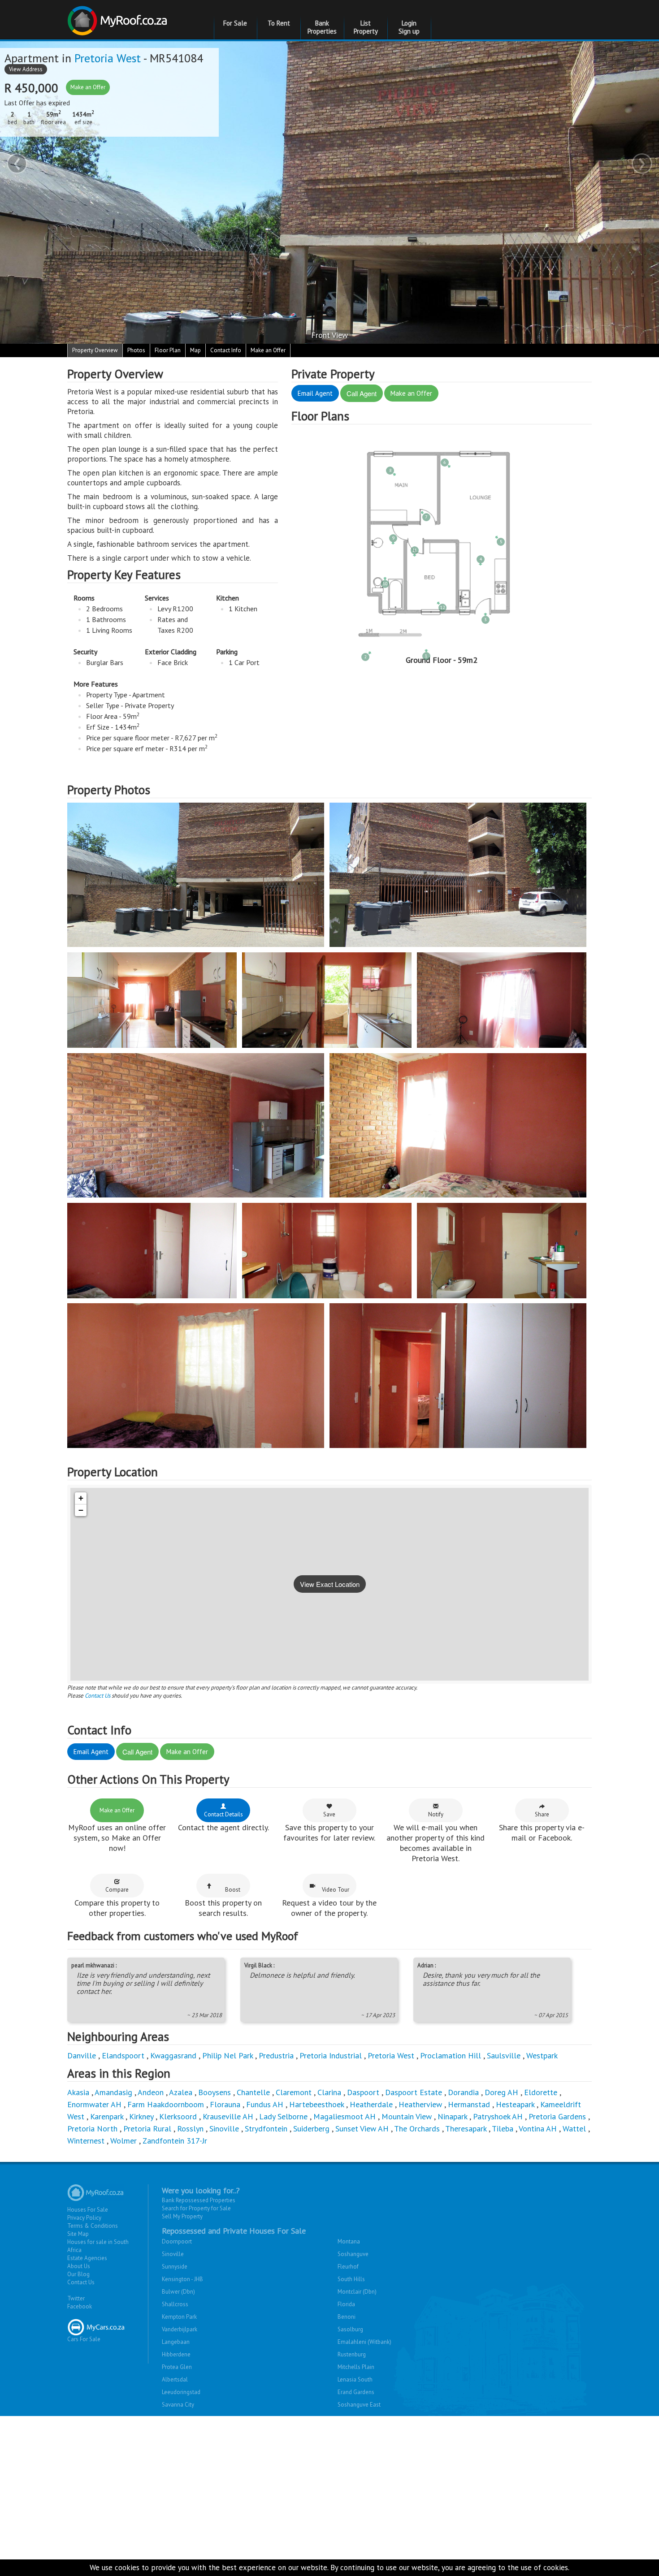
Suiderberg (311, 2129)
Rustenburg (352, 2354)
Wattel (574, 2129)
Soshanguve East (359, 2405)
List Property (366, 27)
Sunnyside (175, 2267)
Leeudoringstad (181, 2392)
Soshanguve (353, 2254)
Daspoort (363, 2092)
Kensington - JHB (182, 2279)
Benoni (347, 2317)
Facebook (80, 2306)
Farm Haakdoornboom (166, 2104)
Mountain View (407, 2116)
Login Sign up (409, 27)
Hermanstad (469, 2104)
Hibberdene (176, 2354)
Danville (82, 2055)
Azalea (181, 2092)
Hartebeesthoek (316, 2104)
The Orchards (417, 2129)
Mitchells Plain (356, 2367)
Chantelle (253, 2092)
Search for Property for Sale (196, 2208)
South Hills (351, 2279)
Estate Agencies (87, 2258)
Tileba (503, 2129)
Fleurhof (348, 2267)
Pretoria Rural (147, 2129)
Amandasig (113, 2092)
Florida (346, 2304)
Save (329, 1814)
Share (542, 1814)
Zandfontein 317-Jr (175, 2141)
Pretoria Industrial (331, 2055)
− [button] (81, 1510)
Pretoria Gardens (557, 2116)
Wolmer (124, 2141)
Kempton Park (179, 2317)
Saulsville (504, 2055)
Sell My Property (182, 2216)
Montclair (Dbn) (357, 2292)
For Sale (235, 23)
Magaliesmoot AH (345, 2116)
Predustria (276, 2055)
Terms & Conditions (93, 2226)
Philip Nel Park (228, 2055)
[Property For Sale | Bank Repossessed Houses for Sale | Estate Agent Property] (119, 17)
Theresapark (466, 2129)
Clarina (329, 2092)
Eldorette (541, 2092)
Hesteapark (515, 2104)
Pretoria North (92, 2129)
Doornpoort (177, 2241)
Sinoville (224, 2129)
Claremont (294, 2092)
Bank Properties (322, 27)
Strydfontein (266, 2129)
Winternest (86, 2141)
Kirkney (141, 2116)
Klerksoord (178, 2116)
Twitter (76, 2298)
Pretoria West (108, 58)
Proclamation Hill (451, 2055)
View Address (26, 69)
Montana (349, 2241)
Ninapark (452, 2116)
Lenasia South (355, 2379)
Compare (117, 1890)
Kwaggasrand (173, 2055)
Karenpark (107, 2116)
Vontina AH (538, 2129)
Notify (436, 1814)
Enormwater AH (94, 2104)
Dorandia (463, 2092)
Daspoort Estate (414, 2092)
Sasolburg (350, 2329)
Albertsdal (175, 2379)
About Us (79, 2266)
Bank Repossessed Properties (199, 2200)
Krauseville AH (228, 2116)
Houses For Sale (88, 2210)
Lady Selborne (283, 2116)
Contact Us (98, 1696)
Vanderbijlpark (180, 2329)
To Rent (279, 23)
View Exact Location (330, 1584)
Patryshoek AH (498, 2116)
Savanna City (178, 2405)
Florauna (225, 2104)
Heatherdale (371, 2104)
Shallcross (175, 2304)
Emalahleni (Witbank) (364, 2342)
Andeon (151, 2092)
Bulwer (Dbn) (178, 2292)
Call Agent (362, 393)
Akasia (78, 2092)
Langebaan (176, 2342)
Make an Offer (88, 87)
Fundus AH (265, 2104)
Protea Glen (177, 2367)
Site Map (78, 2234)
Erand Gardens (356, 2392)
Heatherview (420, 2104)
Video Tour (336, 1890)
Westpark (542, 2055)
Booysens (215, 2092)
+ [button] (81, 1498)
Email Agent (315, 393)
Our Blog (78, 2274)
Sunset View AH (362, 2129)
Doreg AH (501, 2092)
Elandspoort (123, 2055)
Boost (233, 1890)
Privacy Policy (84, 2218)
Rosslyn (190, 2129)
